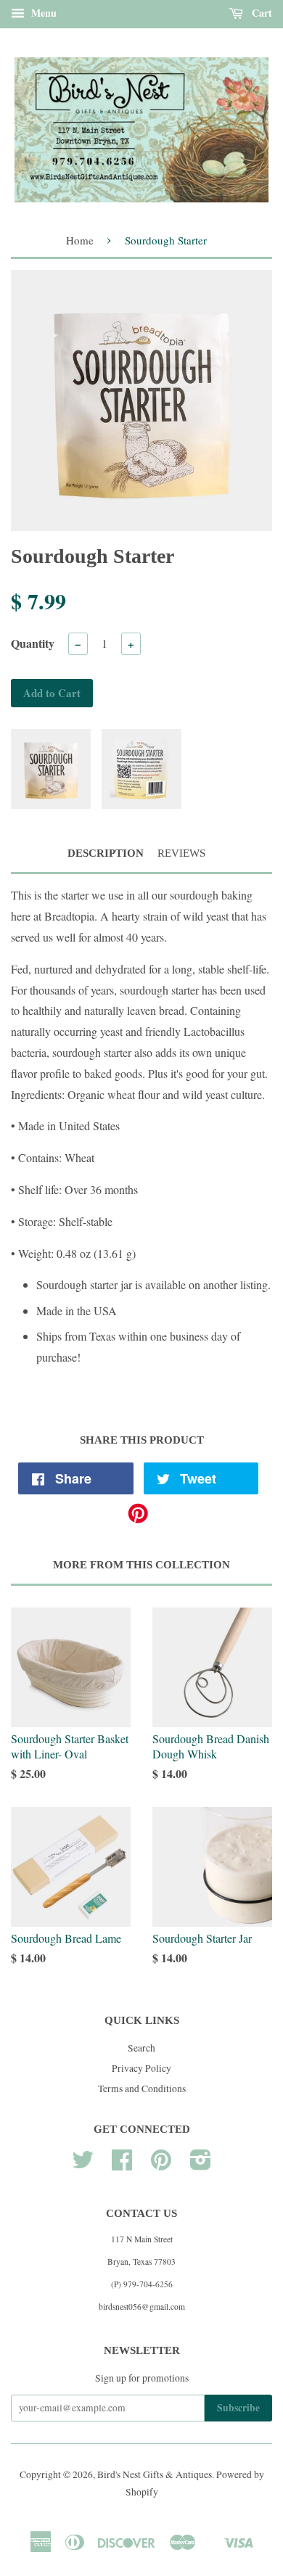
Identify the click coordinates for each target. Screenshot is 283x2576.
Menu (42, 13)
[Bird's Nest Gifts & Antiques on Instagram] (201, 2165)
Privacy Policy (141, 2068)
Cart (261, 13)
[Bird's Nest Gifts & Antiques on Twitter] (83, 2165)
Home (80, 240)
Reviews (181, 853)
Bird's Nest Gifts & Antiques (155, 2474)
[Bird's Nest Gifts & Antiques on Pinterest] (161, 2165)
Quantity (33, 643)
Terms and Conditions (142, 2089)
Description (106, 853)
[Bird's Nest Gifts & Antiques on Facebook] (122, 2165)
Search (141, 2048)
